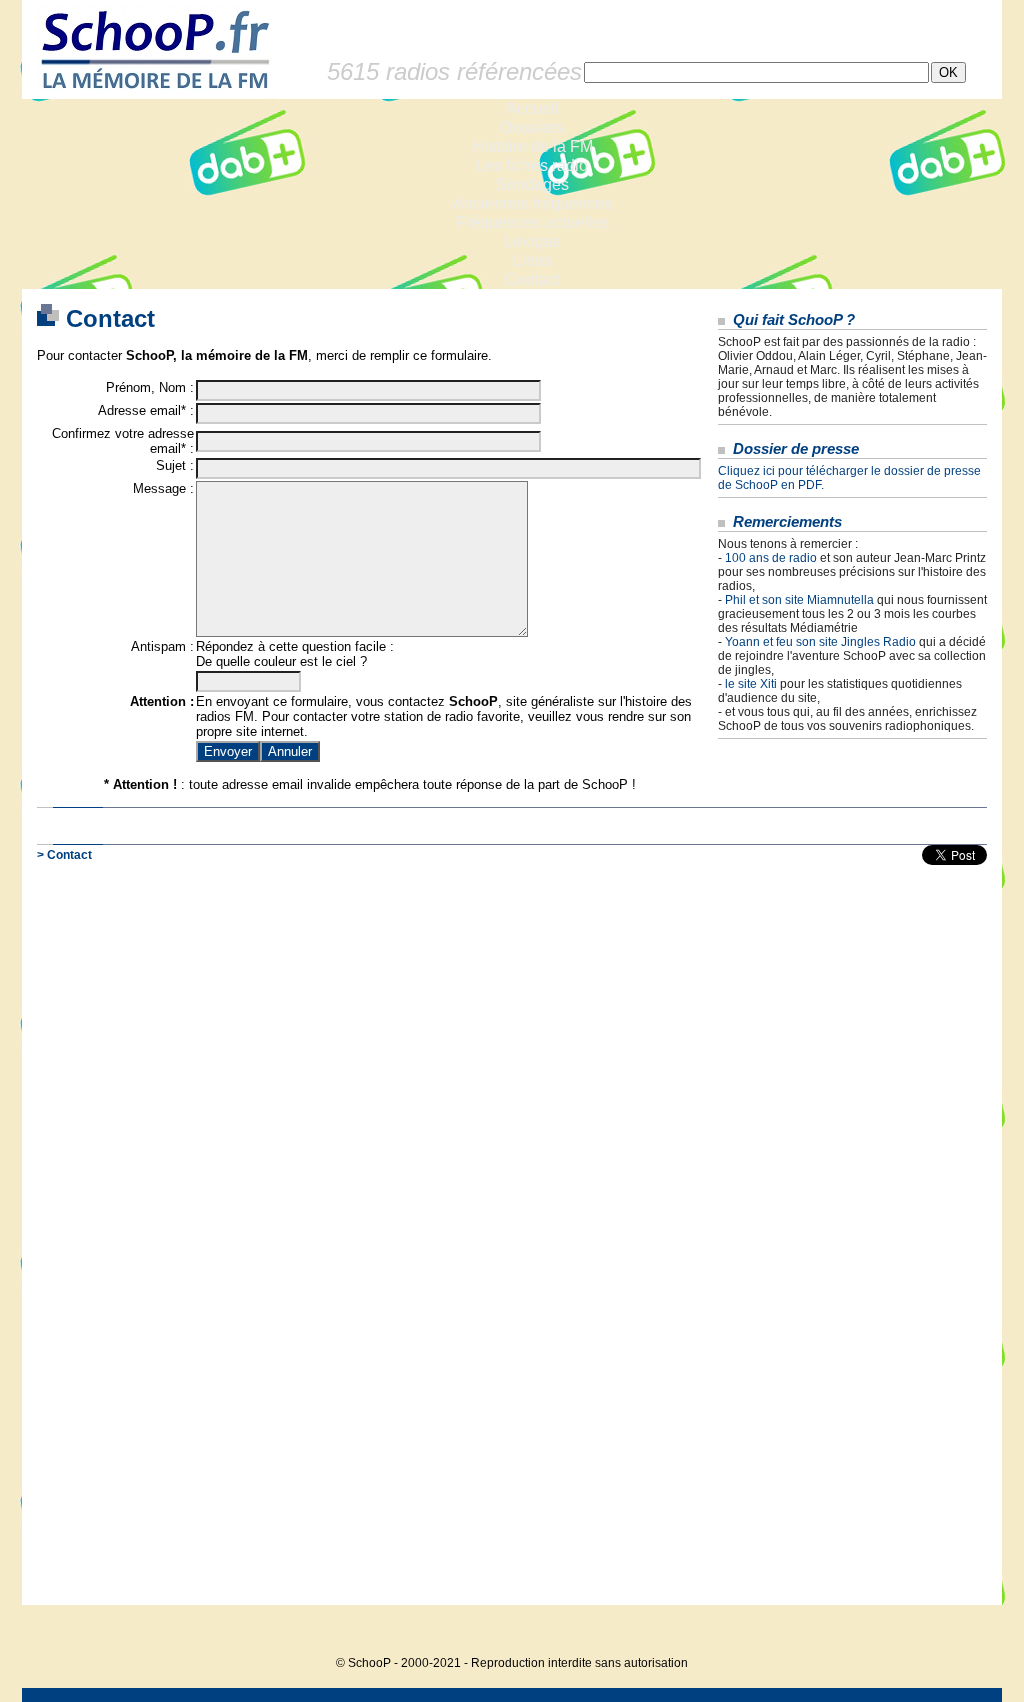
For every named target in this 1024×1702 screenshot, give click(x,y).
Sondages (532, 184)
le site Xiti (751, 684)
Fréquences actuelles (532, 222)
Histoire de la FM (532, 146)
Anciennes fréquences (532, 203)
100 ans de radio (771, 558)
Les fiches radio (532, 165)
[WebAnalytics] (962, 1632)
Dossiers (532, 127)
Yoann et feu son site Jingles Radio (820, 642)
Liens (532, 260)
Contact (532, 279)
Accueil (532, 108)
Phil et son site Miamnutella (799, 600)
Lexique (532, 241)
